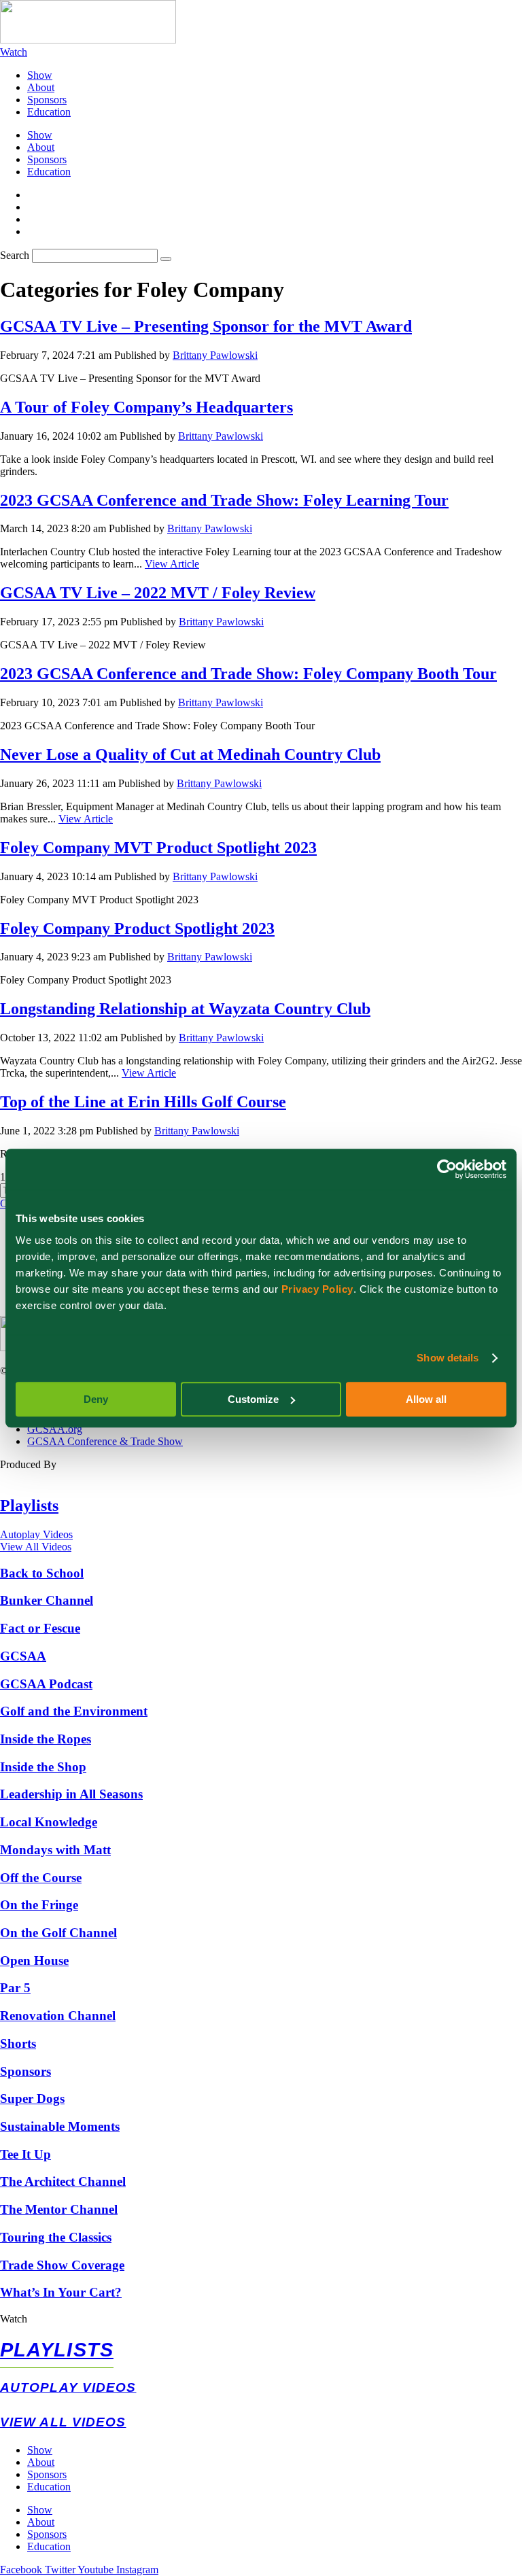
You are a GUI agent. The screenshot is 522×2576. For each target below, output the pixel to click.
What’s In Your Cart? (61, 2292)
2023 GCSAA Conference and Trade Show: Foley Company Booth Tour (248, 674)
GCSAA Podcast (46, 1684)
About (41, 87)
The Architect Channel (63, 2181)
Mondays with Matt (55, 1850)
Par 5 (15, 1988)
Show (40, 75)
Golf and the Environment (74, 1711)
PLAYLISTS (57, 2350)
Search (15, 255)
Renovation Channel (58, 2016)
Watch (14, 2319)
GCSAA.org (55, 1429)
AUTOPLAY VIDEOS (68, 2387)
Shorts (18, 2043)
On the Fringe (39, 1905)
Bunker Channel (47, 1600)
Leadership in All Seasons (71, 1794)
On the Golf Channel (58, 1933)
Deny (96, 1399)
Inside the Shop (43, 1767)
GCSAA (23, 1656)
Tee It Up (25, 2154)
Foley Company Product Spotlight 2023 (137, 928)
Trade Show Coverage (62, 2265)
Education (49, 112)
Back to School (42, 1573)
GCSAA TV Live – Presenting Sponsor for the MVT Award (206, 326)
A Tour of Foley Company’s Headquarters (146, 407)
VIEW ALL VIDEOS (63, 2422)
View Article (172, 564)
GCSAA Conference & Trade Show (105, 1441)
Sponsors (47, 100)
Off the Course (41, 1878)
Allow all (426, 1399)
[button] (261, 2319)
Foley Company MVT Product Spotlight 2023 (158, 848)
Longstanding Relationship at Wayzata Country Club (185, 1009)
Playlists (29, 1505)
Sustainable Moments (60, 2126)
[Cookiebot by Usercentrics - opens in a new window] (447, 1169)
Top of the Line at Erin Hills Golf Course (143, 1102)
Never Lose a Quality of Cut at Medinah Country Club (190, 754)
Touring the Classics (56, 2237)
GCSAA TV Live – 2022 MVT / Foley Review (158, 593)
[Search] (166, 259)
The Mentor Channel (59, 2209)
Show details (448, 1358)
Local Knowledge (49, 1822)
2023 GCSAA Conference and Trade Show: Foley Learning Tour (224, 500)
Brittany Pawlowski (215, 355)
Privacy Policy (317, 1289)
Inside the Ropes (46, 1739)
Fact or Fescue (40, 1628)
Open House (34, 1961)
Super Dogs (32, 2099)
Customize (253, 1399)
